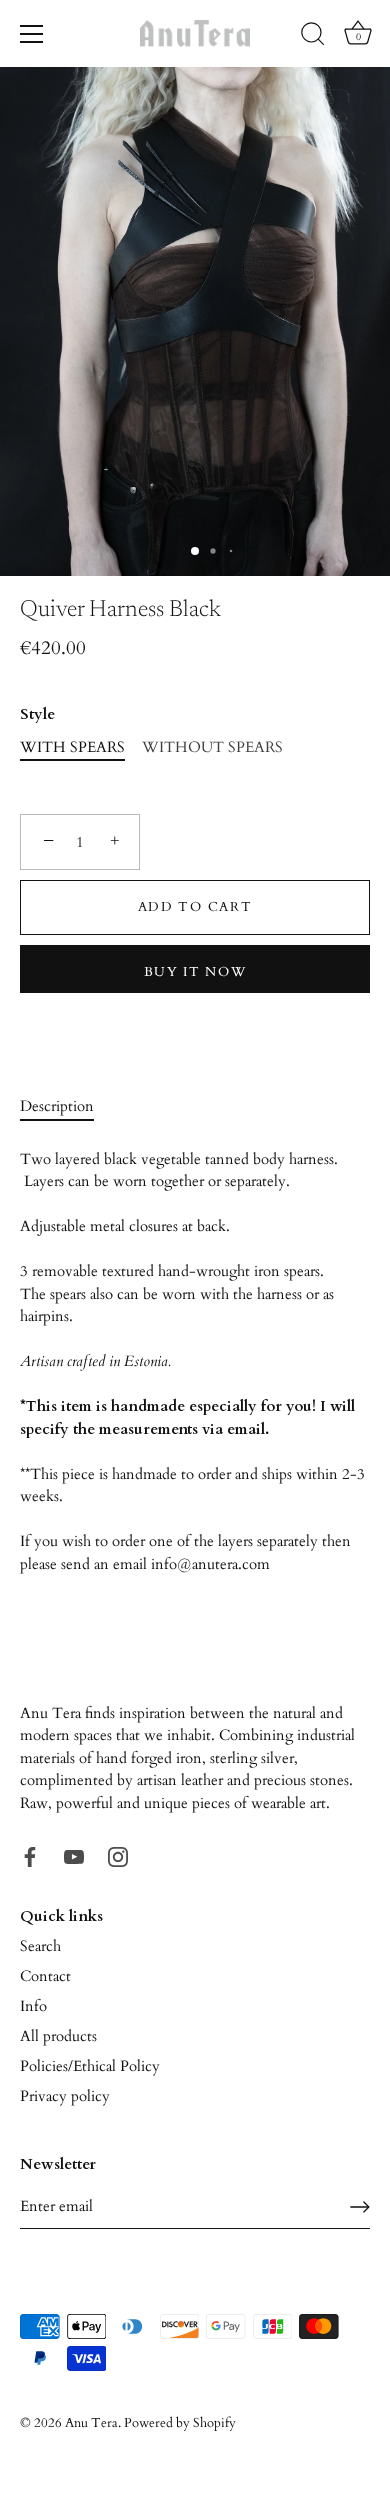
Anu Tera (91, 2423)
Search (40, 1946)
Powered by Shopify (180, 2423)
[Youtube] (74, 1855)
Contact (45, 1976)
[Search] (313, 37)
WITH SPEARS (72, 747)
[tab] (67, 1106)
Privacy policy (65, 2096)
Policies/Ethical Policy (90, 2066)
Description (57, 1106)
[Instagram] (118, 1855)
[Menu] (32, 34)
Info (33, 2006)
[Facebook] (30, 1855)
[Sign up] (360, 2207)
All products (58, 2036)
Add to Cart (195, 907)
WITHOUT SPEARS (212, 747)
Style (37, 714)
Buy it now (195, 972)
